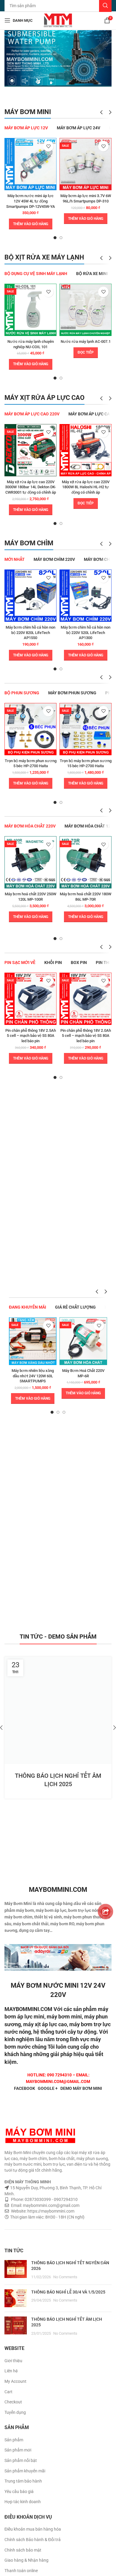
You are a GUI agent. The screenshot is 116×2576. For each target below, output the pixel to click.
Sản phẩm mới (18, 2450)
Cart (8, 2392)
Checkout (13, 2402)
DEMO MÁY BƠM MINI (81, 2088)
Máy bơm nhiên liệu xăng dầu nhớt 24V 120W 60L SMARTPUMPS (33, 1376)
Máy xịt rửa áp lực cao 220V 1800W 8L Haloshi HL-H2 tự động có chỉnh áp (86, 487)
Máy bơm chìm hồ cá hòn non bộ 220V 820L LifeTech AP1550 (30, 633)
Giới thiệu (13, 2361)
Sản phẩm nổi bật (21, 2460)
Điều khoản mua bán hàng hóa (33, 2529)
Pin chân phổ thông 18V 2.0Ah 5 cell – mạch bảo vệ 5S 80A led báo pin (86, 1036)
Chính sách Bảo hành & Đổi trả (33, 2540)
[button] (31, 224)
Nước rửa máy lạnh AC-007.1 (86, 341)
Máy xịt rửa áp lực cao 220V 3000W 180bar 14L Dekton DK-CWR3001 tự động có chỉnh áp (30, 487)
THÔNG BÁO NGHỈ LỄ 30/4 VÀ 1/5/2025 (68, 2292)
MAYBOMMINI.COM (28, 2009)
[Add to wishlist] (48, 146)
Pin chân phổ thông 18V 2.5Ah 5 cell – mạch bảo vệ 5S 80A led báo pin (31, 1036)
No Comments (65, 2277)
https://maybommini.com (50, 2211)
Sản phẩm (14, 2440)
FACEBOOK (25, 2088)
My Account (15, 2381)
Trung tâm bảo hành (23, 2481)
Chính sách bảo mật (23, 2550)
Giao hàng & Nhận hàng (26, 2560)
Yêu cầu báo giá (19, 2491)
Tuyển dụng (15, 2412)
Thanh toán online (21, 2571)
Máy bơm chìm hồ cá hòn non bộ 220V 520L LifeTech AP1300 (86, 633)
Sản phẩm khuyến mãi (25, 2471)
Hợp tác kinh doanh (23, 2502)
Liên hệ (11, 2371)
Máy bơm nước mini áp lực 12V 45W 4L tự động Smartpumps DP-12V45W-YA (31, 201)
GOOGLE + (48, 2088)
